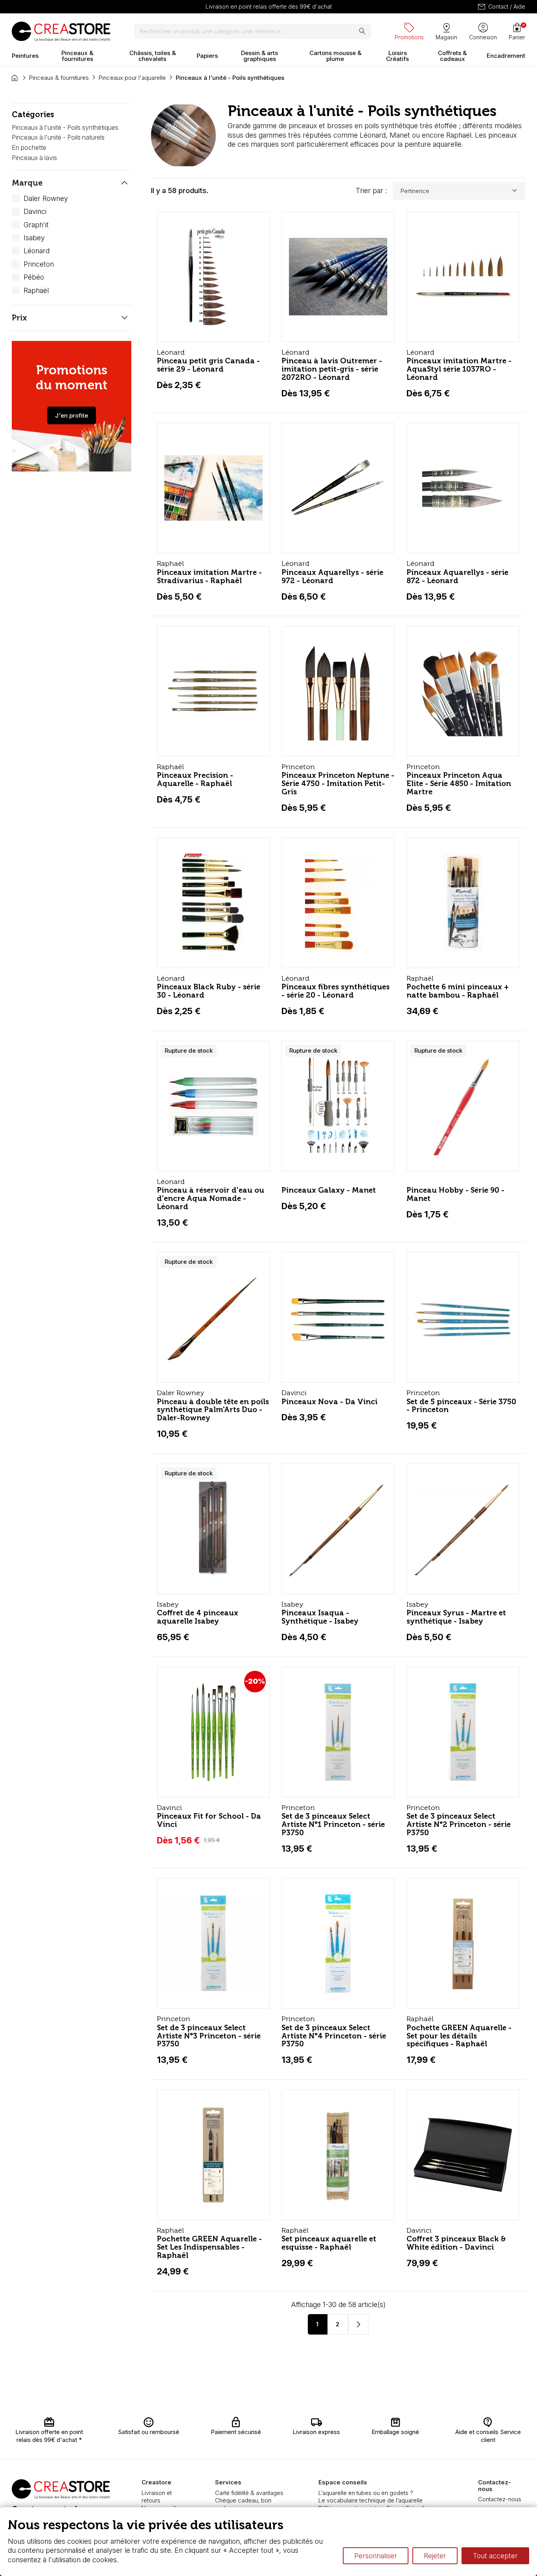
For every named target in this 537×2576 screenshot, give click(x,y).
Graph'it (36, 225)
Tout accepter (495, 2556)
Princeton (39, 264)
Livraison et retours (157, 2497)
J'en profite (72, 415)
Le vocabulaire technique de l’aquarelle (371, 2500)
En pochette (29, 147)
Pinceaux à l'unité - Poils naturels (58, 137)
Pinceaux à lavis (34, 158)
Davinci (35, 211)
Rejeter (435, 2556)
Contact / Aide (501, 7)
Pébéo (34, 277)
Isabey (34, 238)
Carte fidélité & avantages (249, 2493)
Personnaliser (376, 2556)
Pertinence (460, 191)
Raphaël (36, 290)
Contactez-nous (500, 2499)
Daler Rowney (46, 198)
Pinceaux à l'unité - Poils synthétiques (65, 127)
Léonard (37, 251)
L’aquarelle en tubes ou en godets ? (366, 2493)
